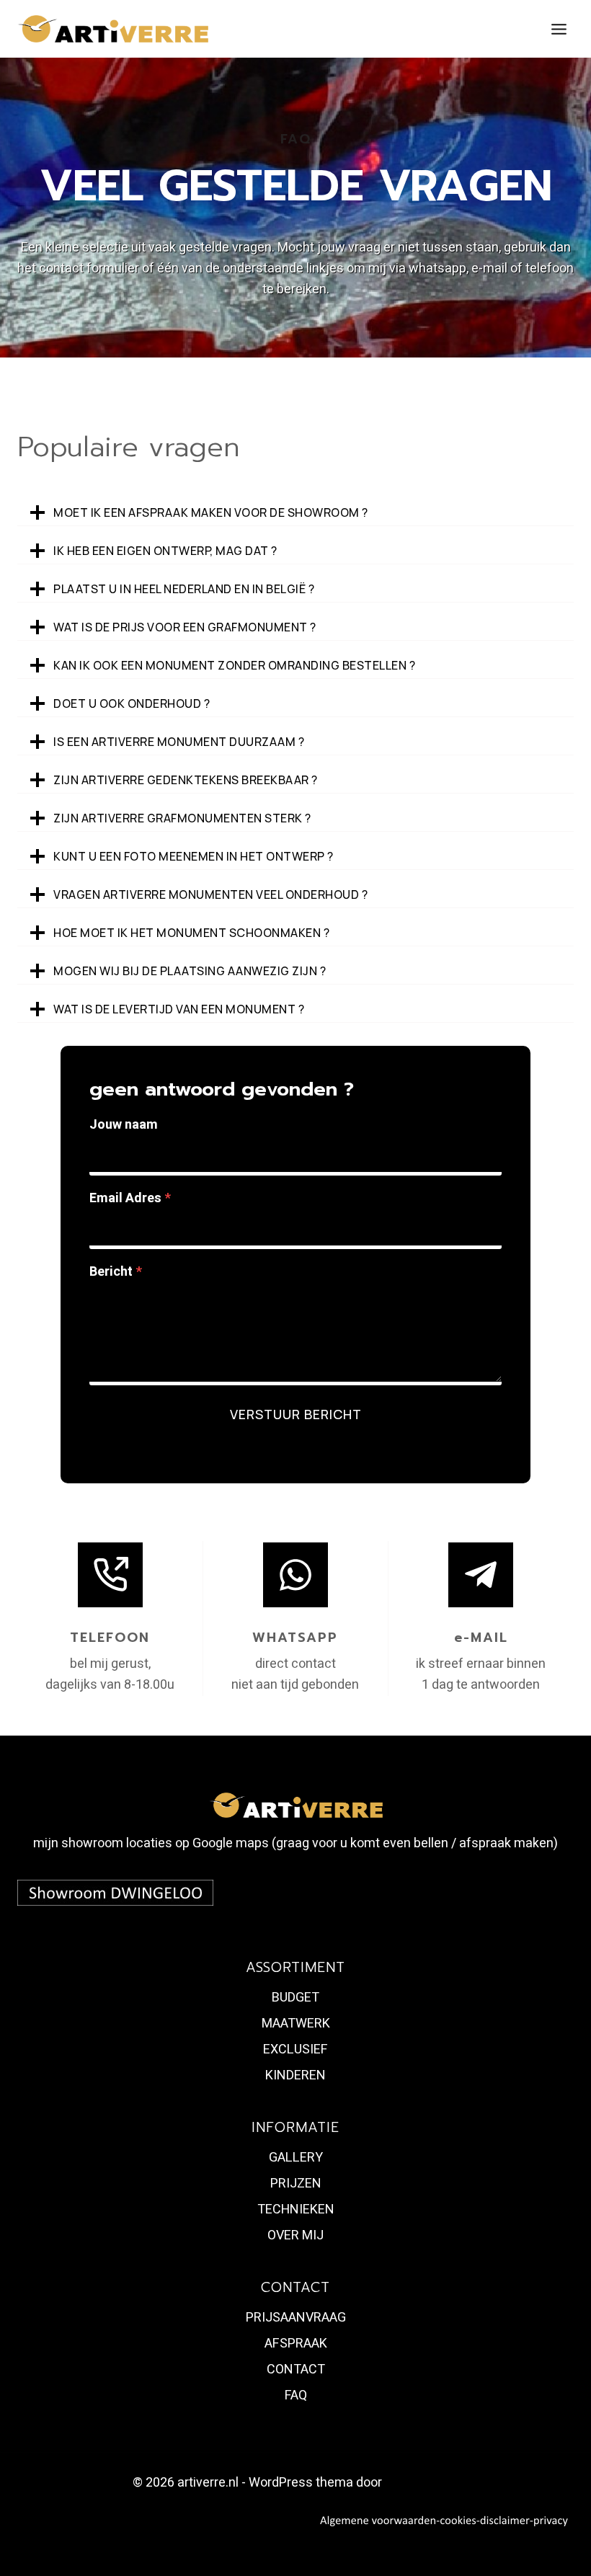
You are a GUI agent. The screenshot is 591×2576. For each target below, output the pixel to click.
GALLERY (296, 2158)
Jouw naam (124, 1125)
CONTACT (296, 2370)
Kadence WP (422, 2483)
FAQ (296, 2395)
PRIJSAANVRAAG (296, 2318)
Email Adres (130, 1198)
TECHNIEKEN (296, 2209)
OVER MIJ (295, 2235)
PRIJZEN (296, 2184)
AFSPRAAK (296, 2344)
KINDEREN (295, 2075)
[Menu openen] (559, 29)
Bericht (116, 1272)
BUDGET (295, 1998)
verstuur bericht (296, 1414)
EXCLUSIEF (295, 2049)
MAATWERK (296, 2024)
